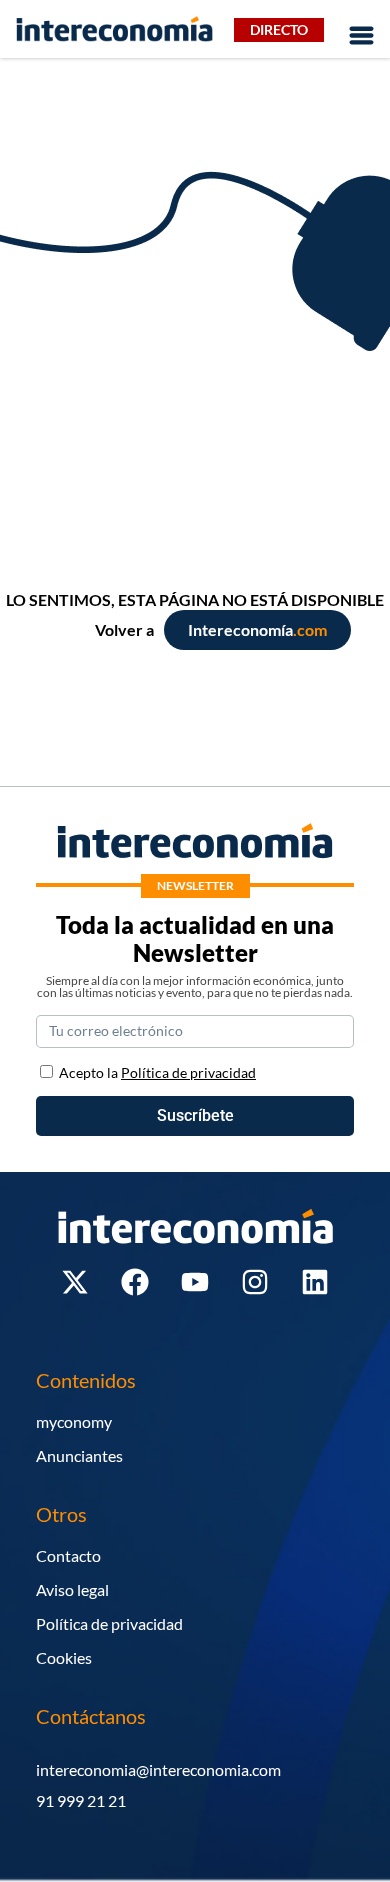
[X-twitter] (75, 1282)
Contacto (68, 1555)
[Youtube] (195, 1282)
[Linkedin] (315, 1282)
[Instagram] (255, 1282)
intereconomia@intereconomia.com (158, 1769)
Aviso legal (72, 1589)
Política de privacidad (109, 1623)
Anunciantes (79, 1455)
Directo (279, 29)
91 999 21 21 (81, 1800)
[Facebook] (135, 1282)
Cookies (64, 1657)
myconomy (74, 1421)
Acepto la (157, 1072)
